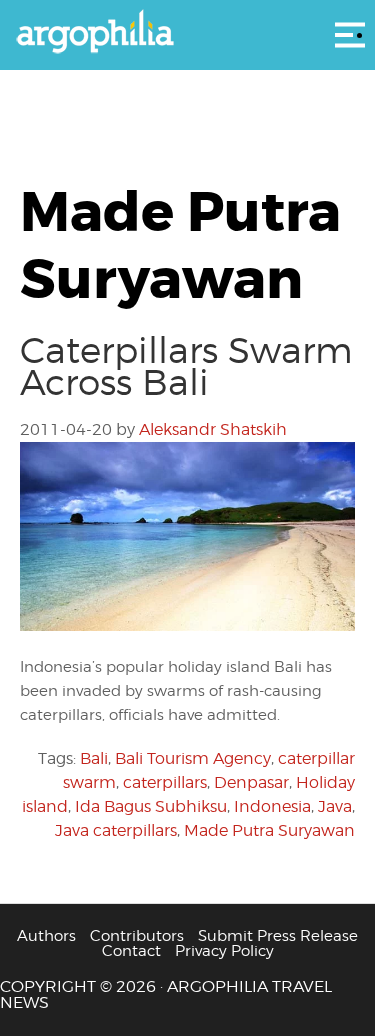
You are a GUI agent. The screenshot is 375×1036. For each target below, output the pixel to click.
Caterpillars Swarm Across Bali (186, 366)
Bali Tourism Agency (193, 758)
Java (335, 806)
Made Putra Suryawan (269, 830)
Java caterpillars (116, 830)
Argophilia (187, 33)
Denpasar (251, 782)
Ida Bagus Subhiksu (151, 806)
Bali (94, 758)
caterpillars (165, 782)
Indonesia (272, 806)
